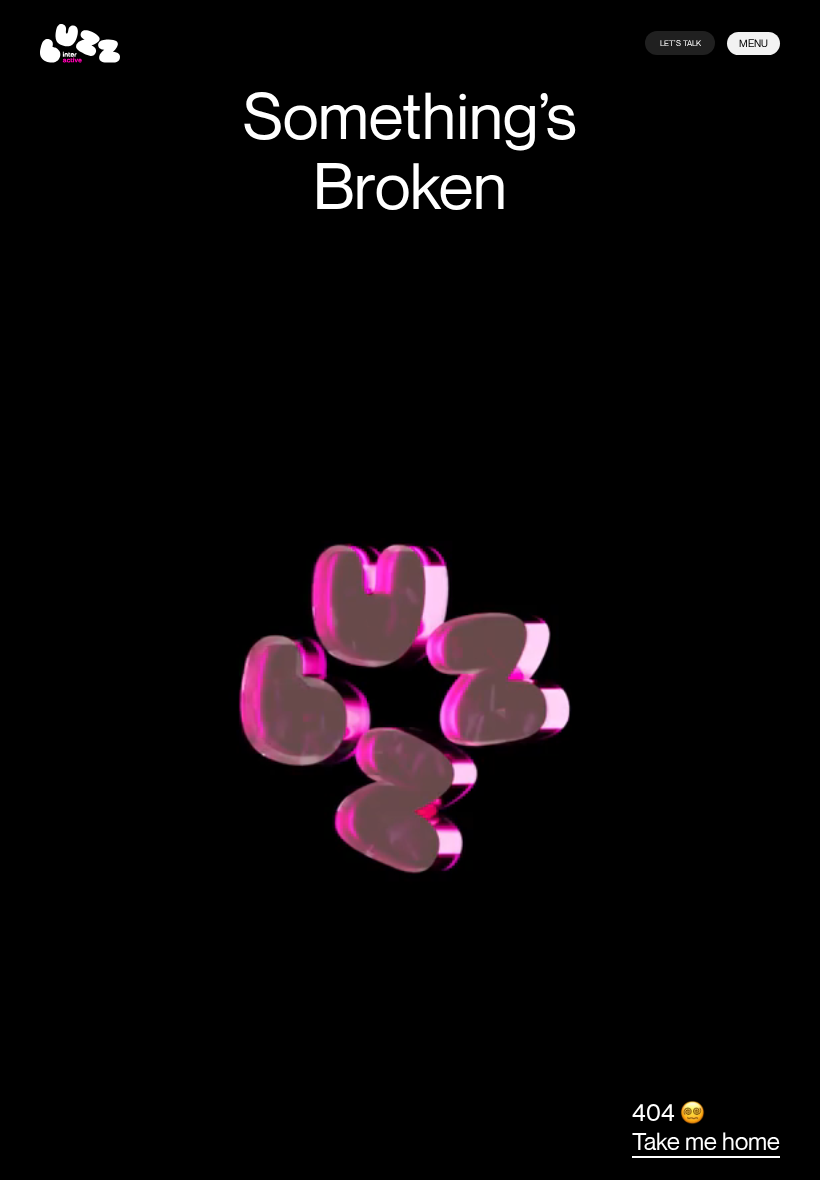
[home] (80, 43)
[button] (753, 43)
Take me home (706, 1141)
